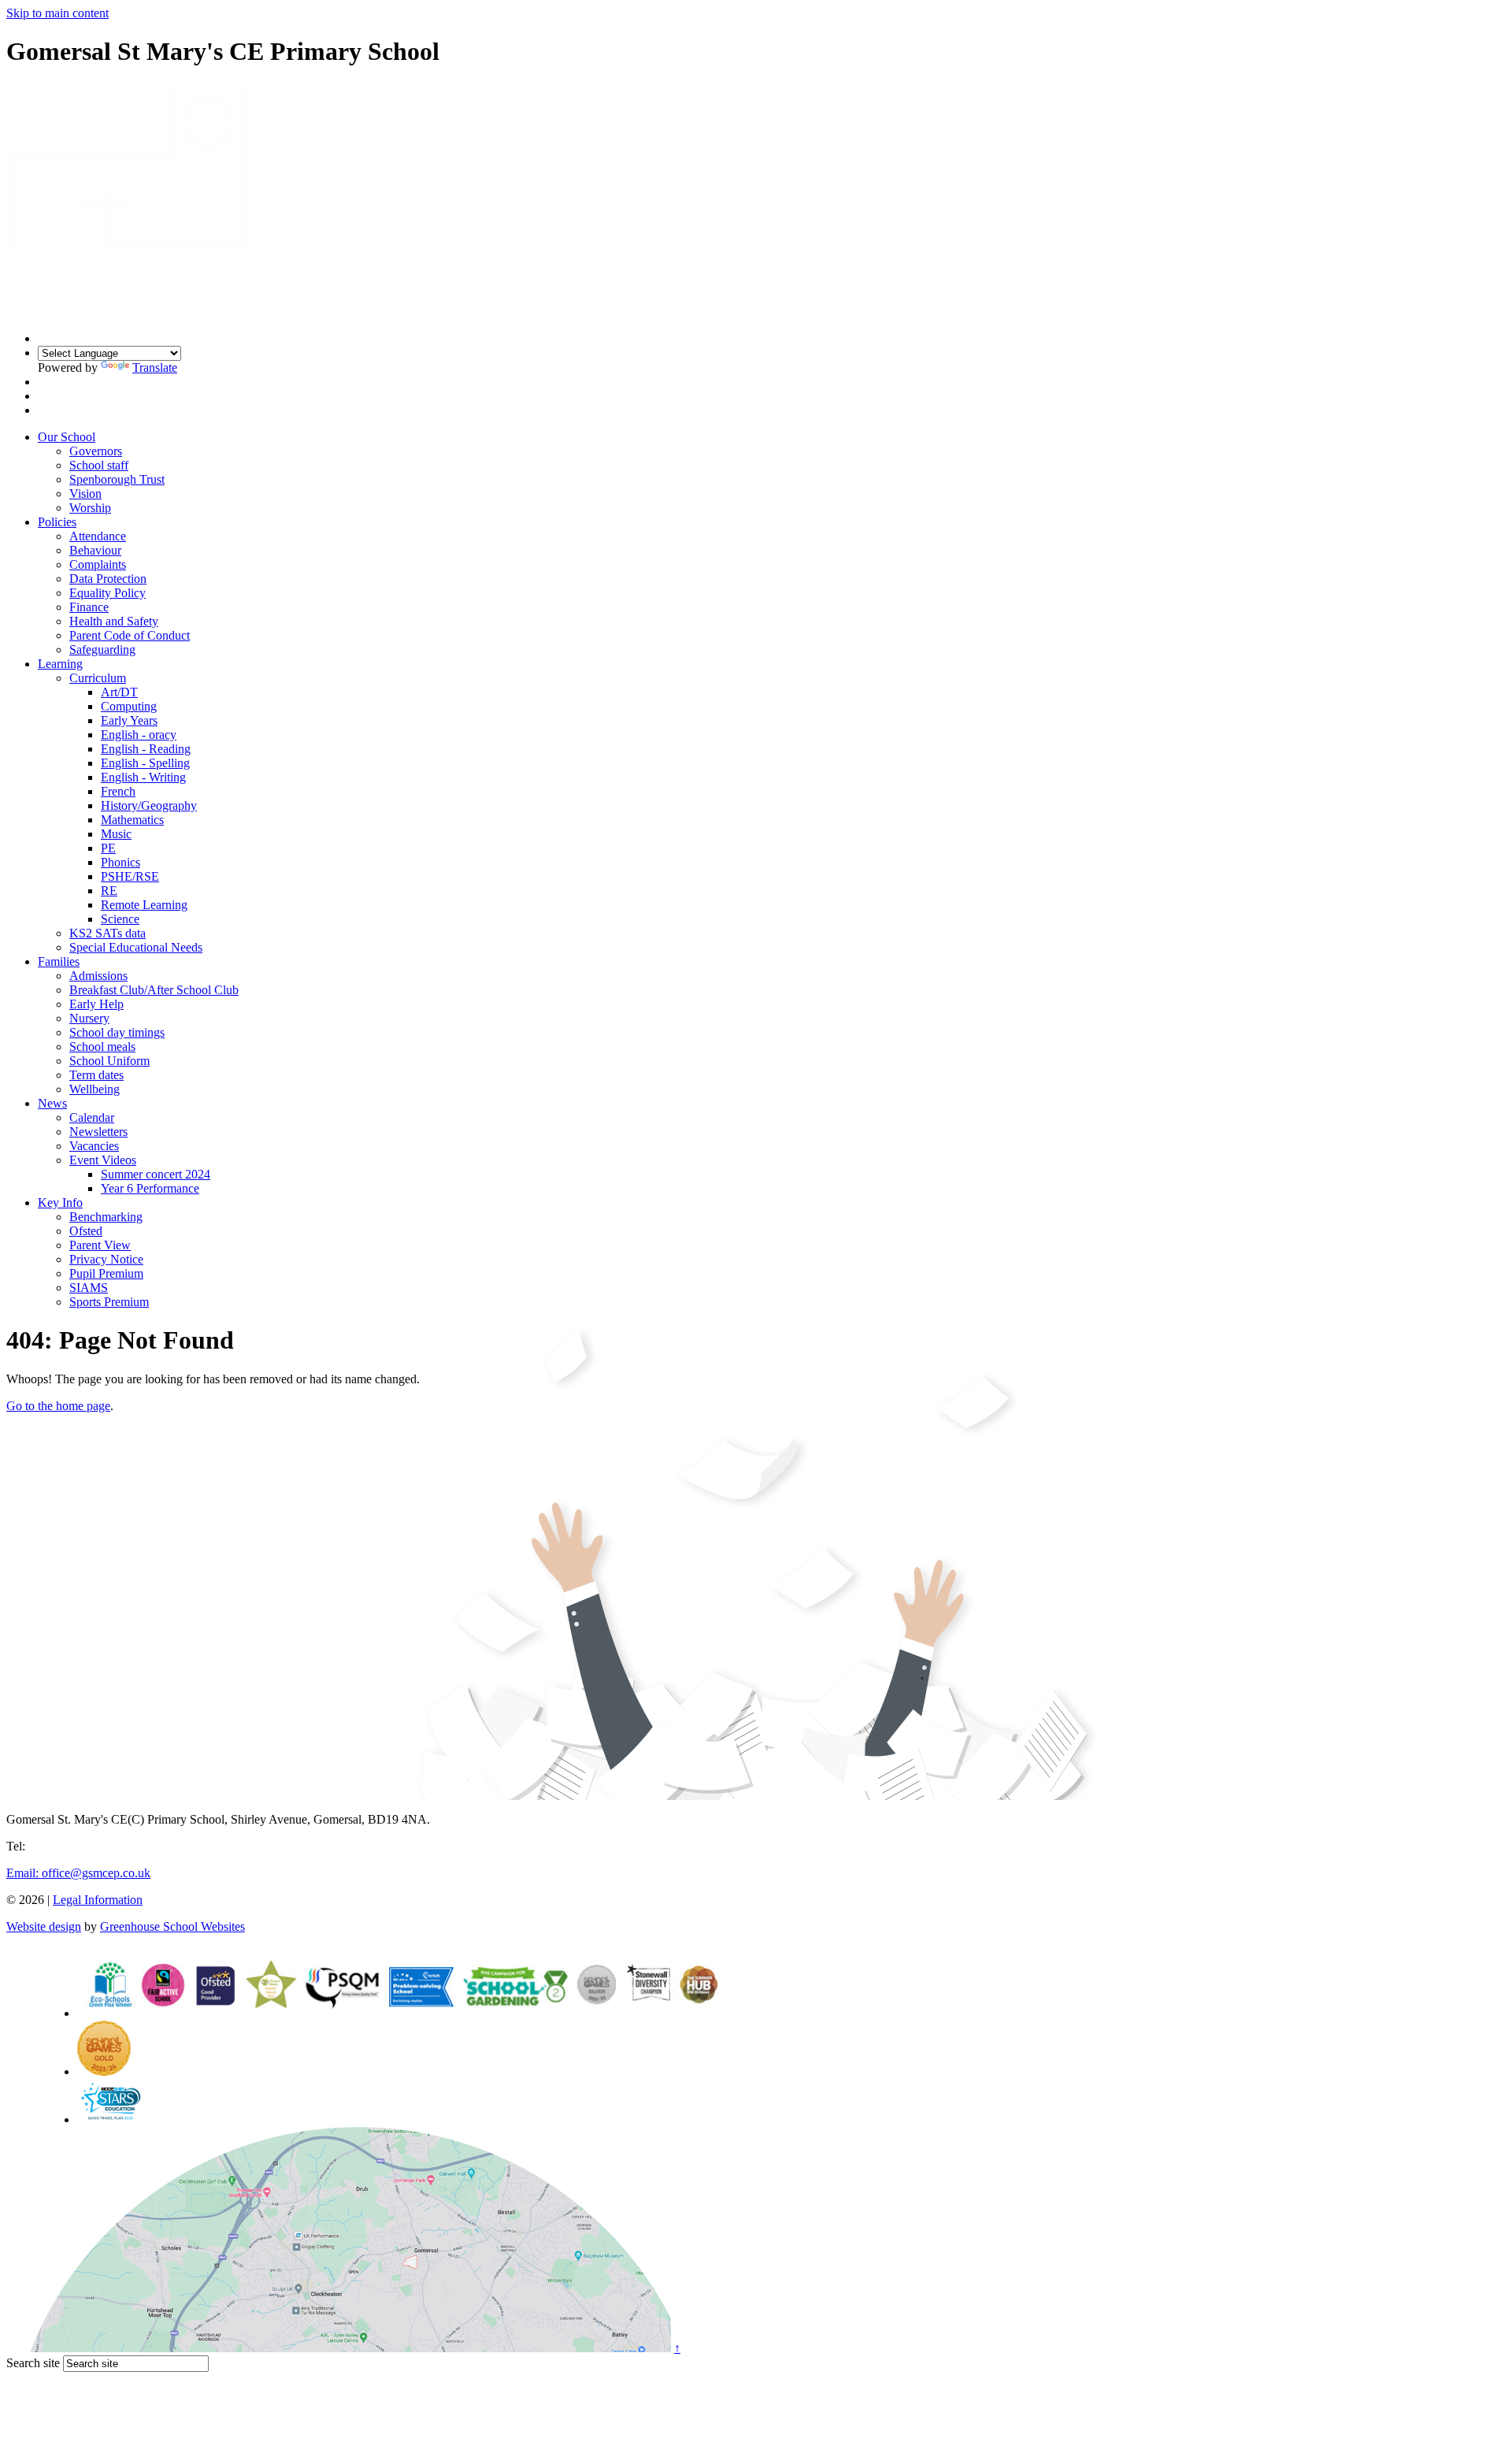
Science (120, 919)
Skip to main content (57, 13)
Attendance (98, 536)
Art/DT (119, 692)
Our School (67, 437)
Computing (129, 706)
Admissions (98, 976)
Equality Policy (107, 593)
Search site (33, 2363)
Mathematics (132, 820)
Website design (44, 1926)
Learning (60, 664)
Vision (85, 494)
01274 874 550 (66, 1846)
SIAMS (89, 1288)
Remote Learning (144, 905)
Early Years (129, 720)
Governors (96, 451)
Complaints (98, 564)
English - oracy (139, 735)
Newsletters (98, 1132)
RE (109, 891)
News (52, 1103)
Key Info (60, 1203)
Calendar (92, 1117)
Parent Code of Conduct (130, 635)
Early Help (96, 1004)
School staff (99, 465)
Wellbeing (94, 1089)
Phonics (120, 862)
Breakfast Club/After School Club (154, 990)
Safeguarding (102, 650)
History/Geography (149, 805)
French (118, 791)
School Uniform (109, 1061)
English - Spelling (145, 763)
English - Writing (143, 777)
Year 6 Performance (150, 1188)
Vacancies (94, 1146)
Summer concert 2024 (156, 1174)
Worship (90, 508)
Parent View (100, 1245)
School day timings (117, 1032)
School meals (102, 1047)
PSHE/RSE (130, 876)
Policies (57, 522)
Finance (89, 607)
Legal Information (98, 1900)
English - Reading (146, 749)
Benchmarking (106, 1217)
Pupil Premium (106, 1273)
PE (108, 848)
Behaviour (95, 550)
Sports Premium (109, 1302)
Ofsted (86, 1231)
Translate (155, 367)
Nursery (89, 1018)
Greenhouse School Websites (172, 1926)
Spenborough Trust (117, 479)
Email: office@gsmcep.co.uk (78, 1873)
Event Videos (103, 1160)
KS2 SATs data (107, 933)
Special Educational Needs (136, 947)
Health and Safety (114, 621)
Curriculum (98, 678)
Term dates (96, 1075)
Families (59, 961)
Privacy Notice (106, 1259)
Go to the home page (58, 1406)
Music (116, 834)
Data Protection (108, 579)
